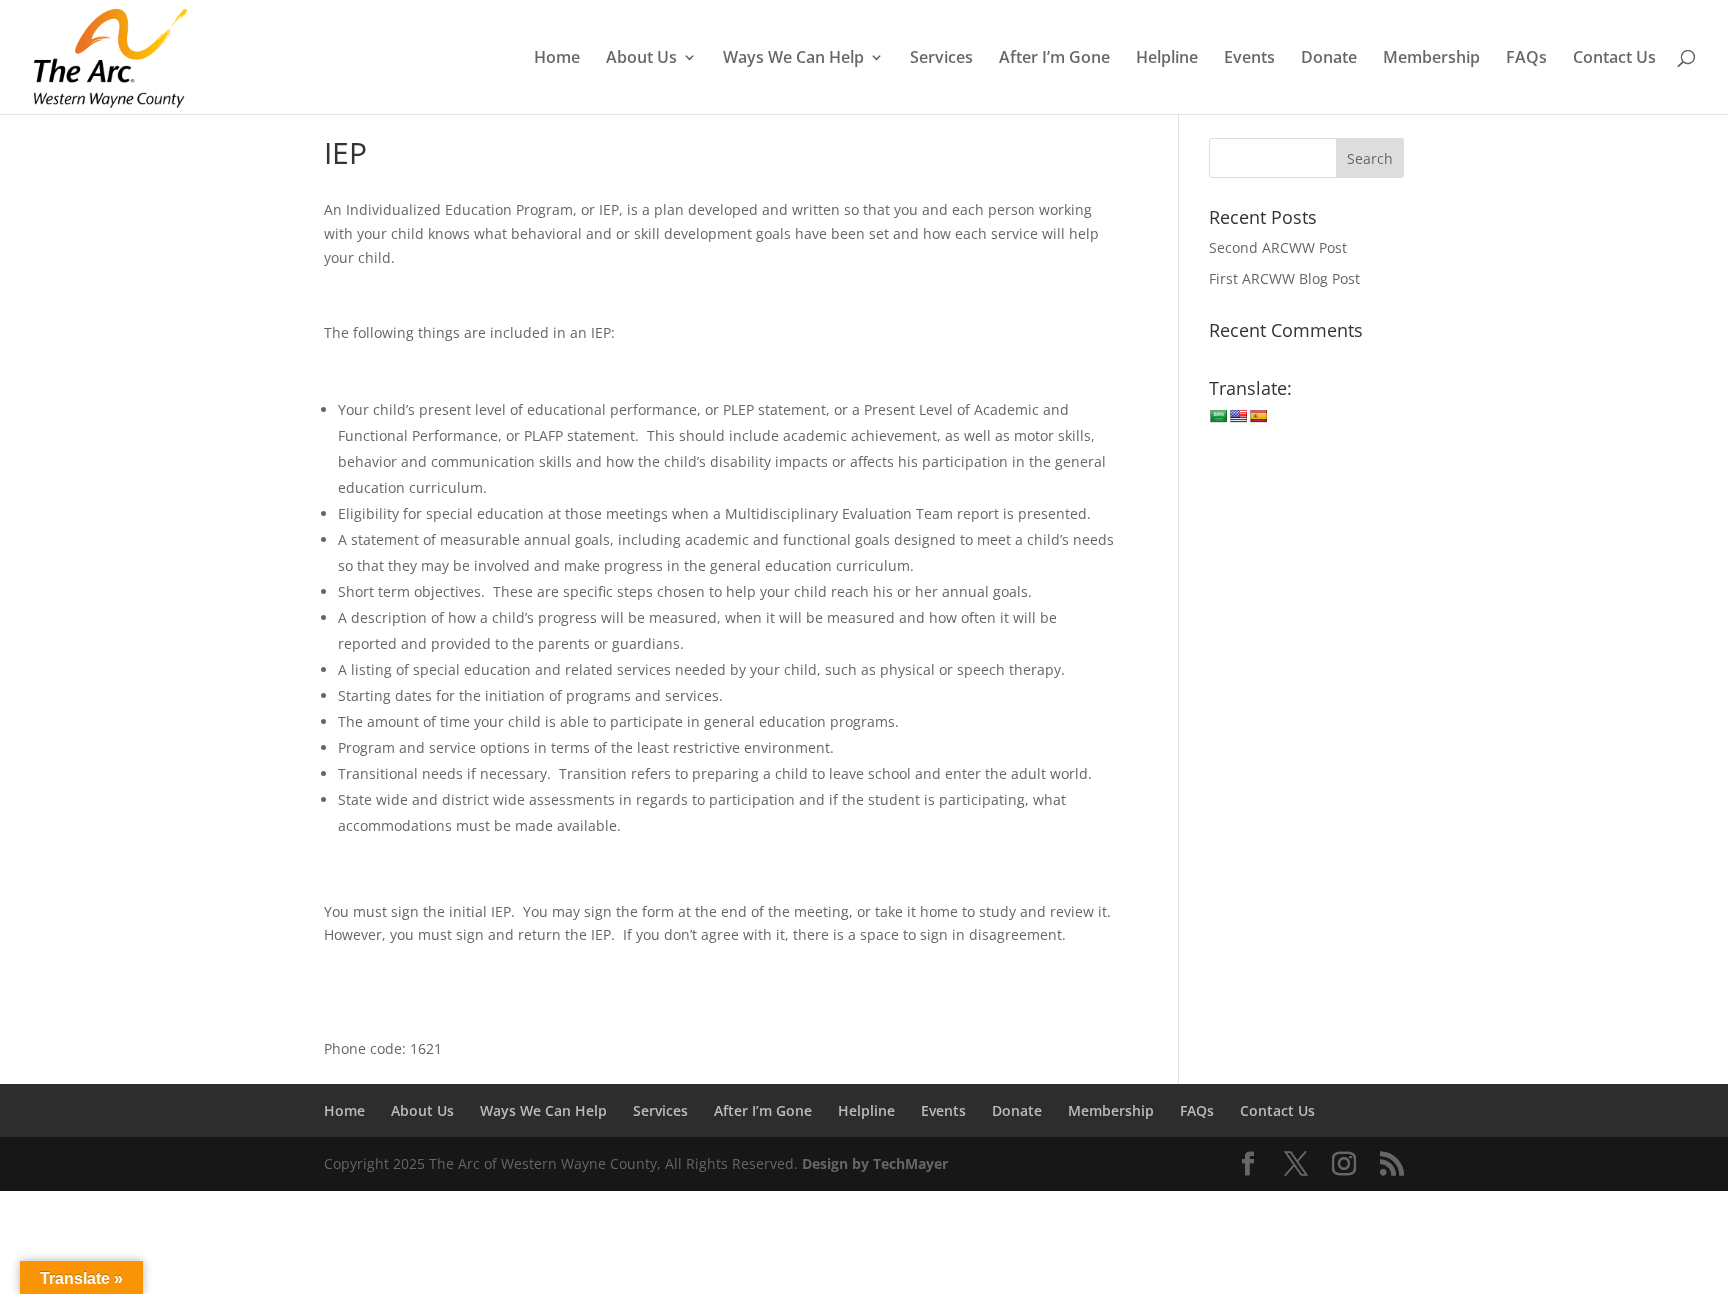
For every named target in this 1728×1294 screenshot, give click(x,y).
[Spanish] (1258, 416)
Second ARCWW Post (1278, 247)
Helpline (1167, 59)
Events (1249, 59)
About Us (641, 59)
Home (557, 59)
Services (941, 59)
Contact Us (1614, 59)
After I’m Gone (1054, 59)
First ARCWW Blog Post (1284, 278)
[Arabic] (1218, 416)
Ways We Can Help (793, 59)
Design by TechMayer (875, 1163)
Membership (1431, 59)
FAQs (1526, 59)
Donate (1329, 59)
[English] (1238, 416)
